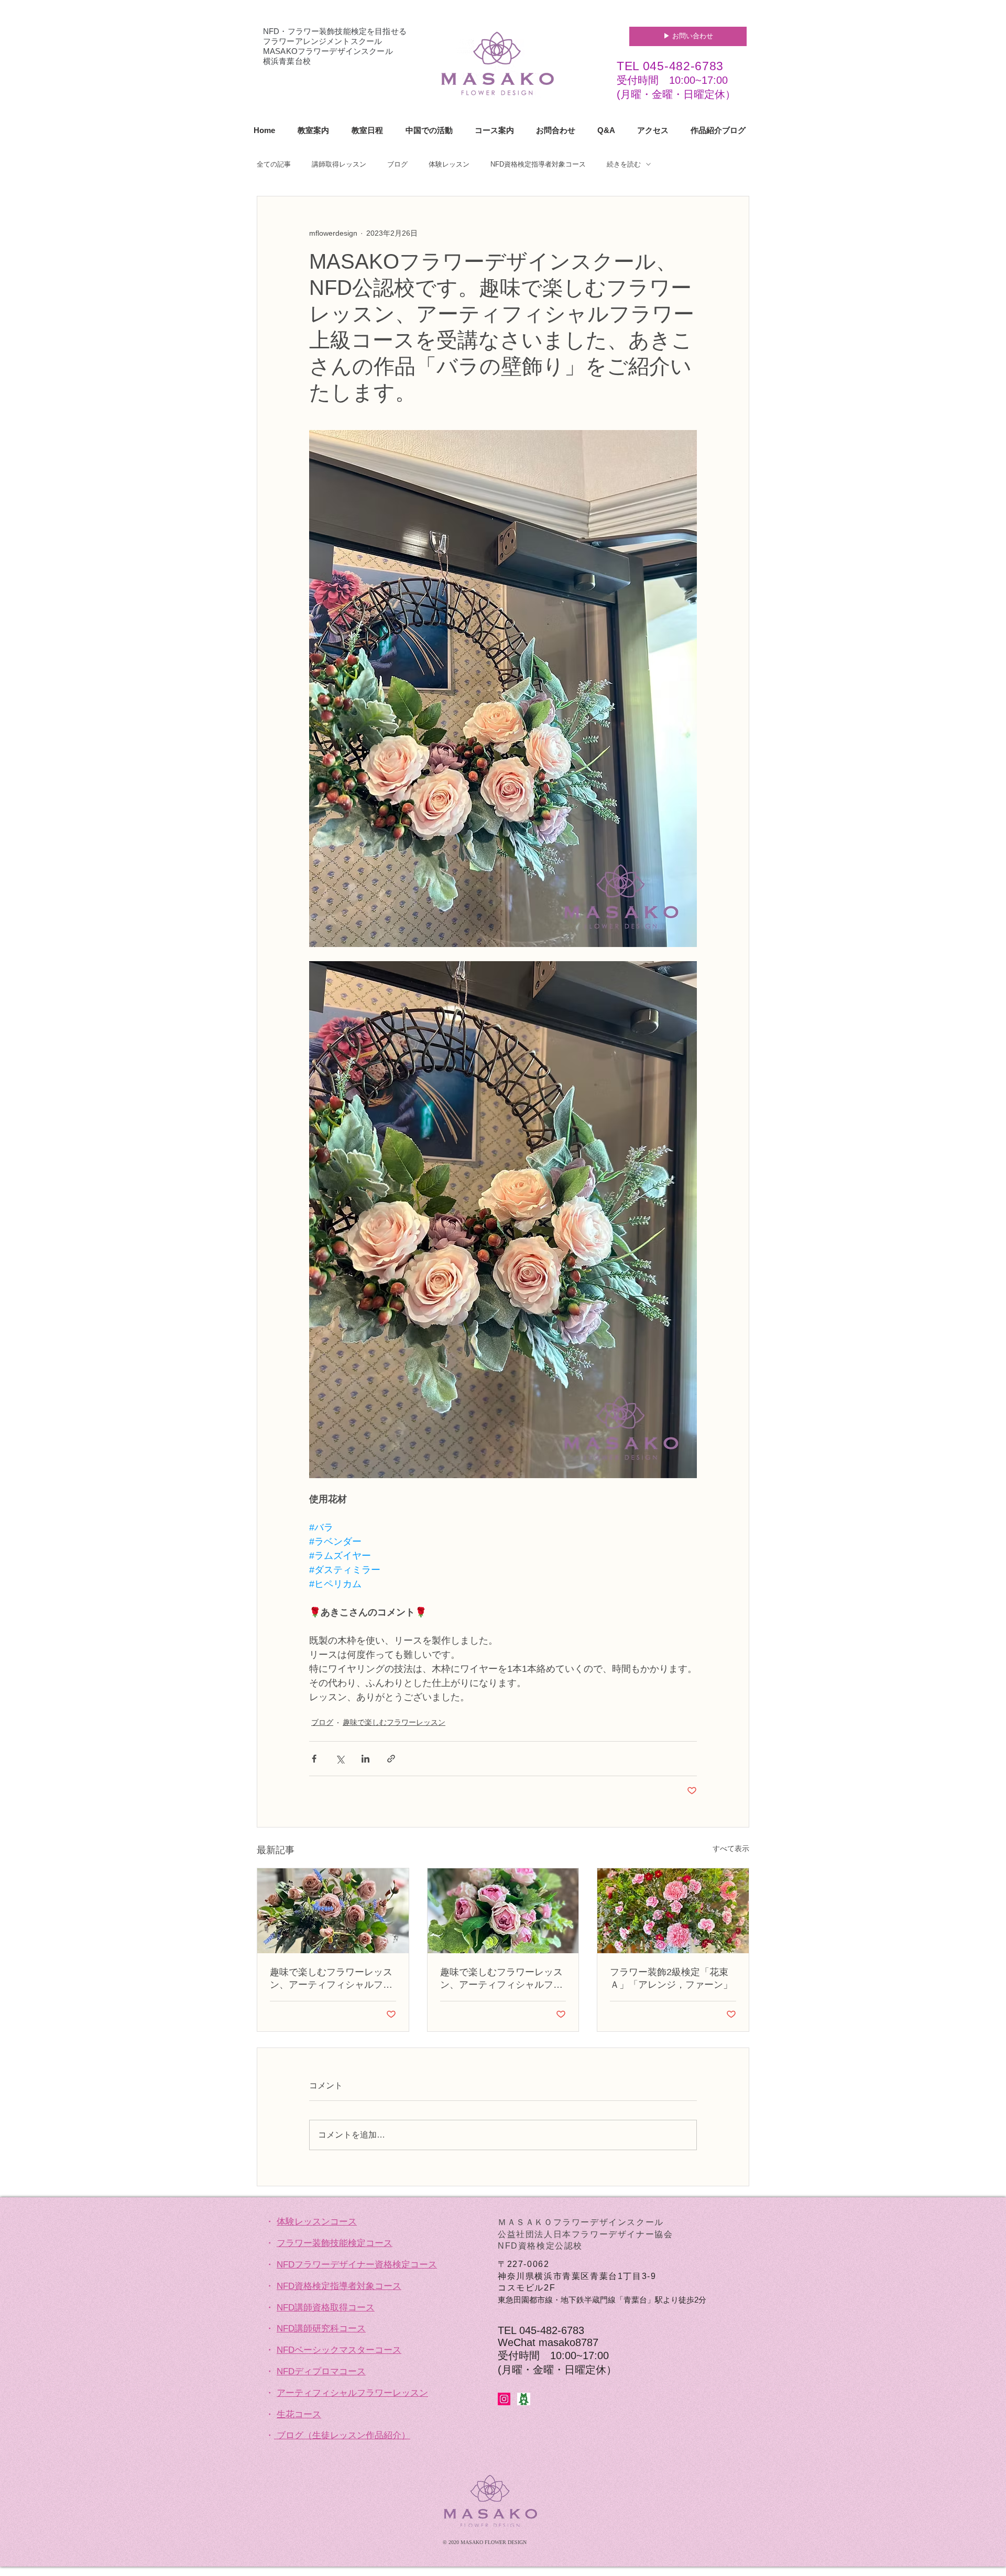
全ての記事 (274, 164)
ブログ (397, 164)
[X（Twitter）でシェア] (340, 1759)
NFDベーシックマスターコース (339, 2350)
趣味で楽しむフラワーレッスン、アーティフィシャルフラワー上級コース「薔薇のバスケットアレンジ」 (331, 1979)
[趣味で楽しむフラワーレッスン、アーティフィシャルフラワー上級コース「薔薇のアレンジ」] (503, 1911)
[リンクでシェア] (391, 1759)
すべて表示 (731, 1848)
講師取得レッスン (339, 164)
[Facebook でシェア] (314, 1759)
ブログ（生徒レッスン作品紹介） (343, 2435)
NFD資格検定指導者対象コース (538, 164)
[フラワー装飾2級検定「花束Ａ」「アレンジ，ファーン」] (673, 1911)
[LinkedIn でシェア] (365, 1759)
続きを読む (624, 164)
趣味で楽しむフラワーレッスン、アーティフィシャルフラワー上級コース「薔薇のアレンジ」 (501, 1979)
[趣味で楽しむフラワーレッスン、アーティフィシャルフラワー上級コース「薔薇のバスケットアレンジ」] (333, 1911)
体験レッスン (449, 164)
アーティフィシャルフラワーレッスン (352, 2393)
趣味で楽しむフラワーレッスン (394, 1722)
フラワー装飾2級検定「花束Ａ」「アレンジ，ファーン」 (671, 1978)
